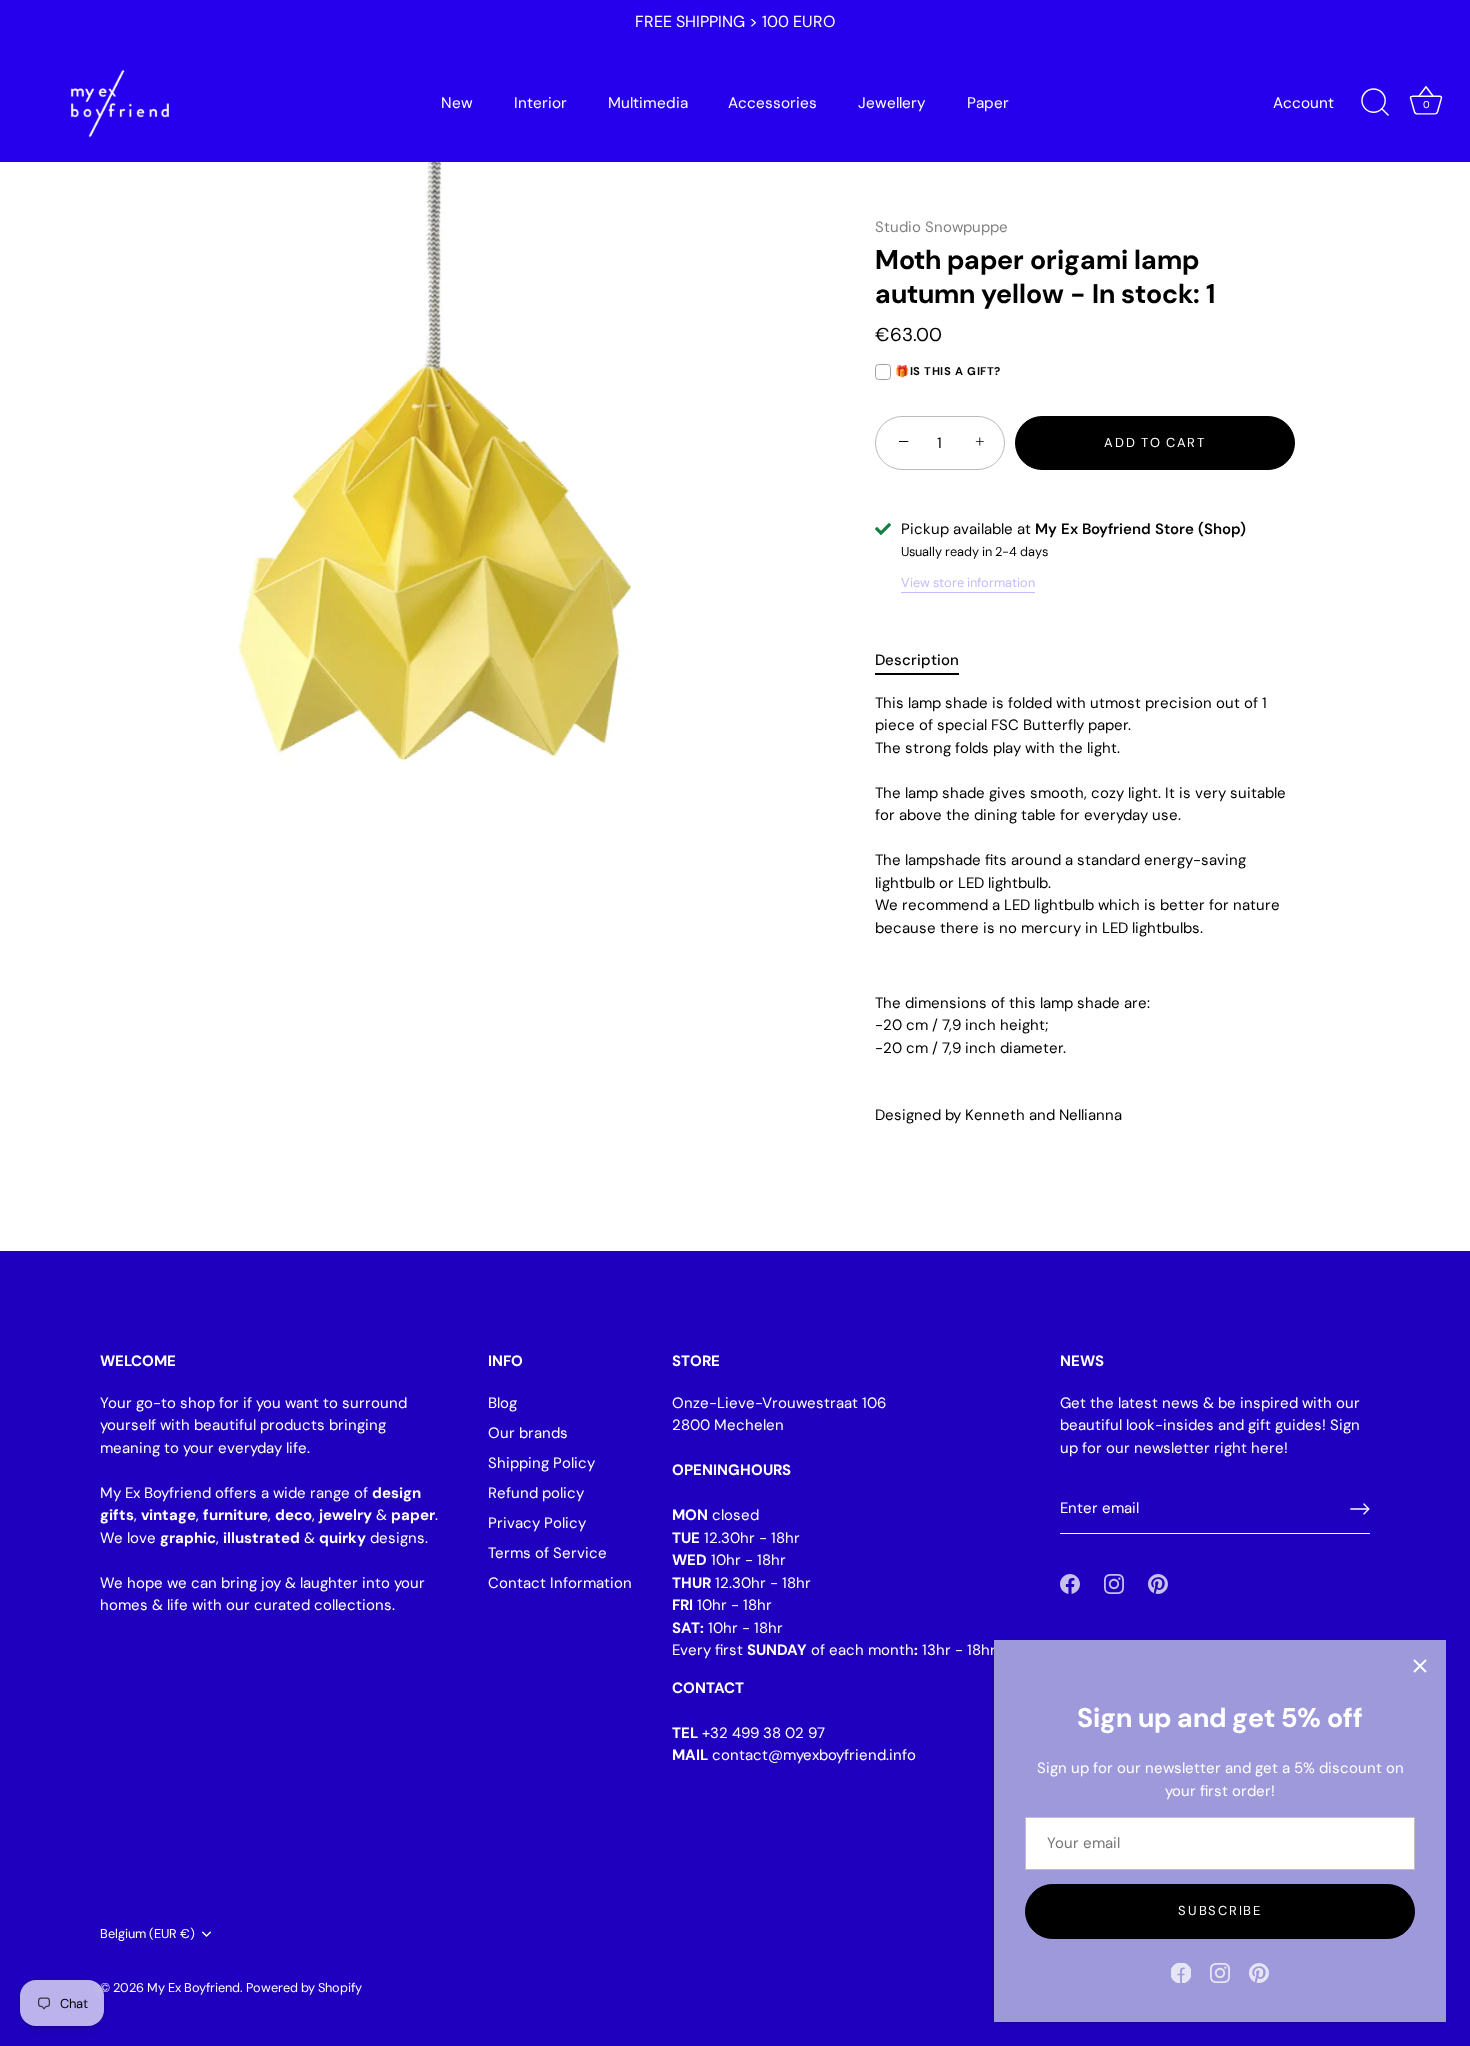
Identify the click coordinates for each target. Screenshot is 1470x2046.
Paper (988, 103)
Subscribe (1219, 1910)
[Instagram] (1220, 1972)
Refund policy (536, 1493)
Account (1303, 103)
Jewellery (892, 103)
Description (917, 660)
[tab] (927, 660)
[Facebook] (1181, 1972)
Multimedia (648, 103)
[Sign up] (1360, 1509)
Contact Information (560, 1583)
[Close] (1420, 1666)
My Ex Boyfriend (193, 1987)
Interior (540, 103)
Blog (502, 1403)
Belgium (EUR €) (147, 1934)
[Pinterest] (1259, 1972)
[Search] (1375, 103)
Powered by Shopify (304, 1987)
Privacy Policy (537, 1523)
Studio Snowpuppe (941, 227)
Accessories (772, 103)
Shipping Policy (541, 1463)
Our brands (528, 1433)
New (457, 103)
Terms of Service (547, 1553)
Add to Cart (1155, 442)
